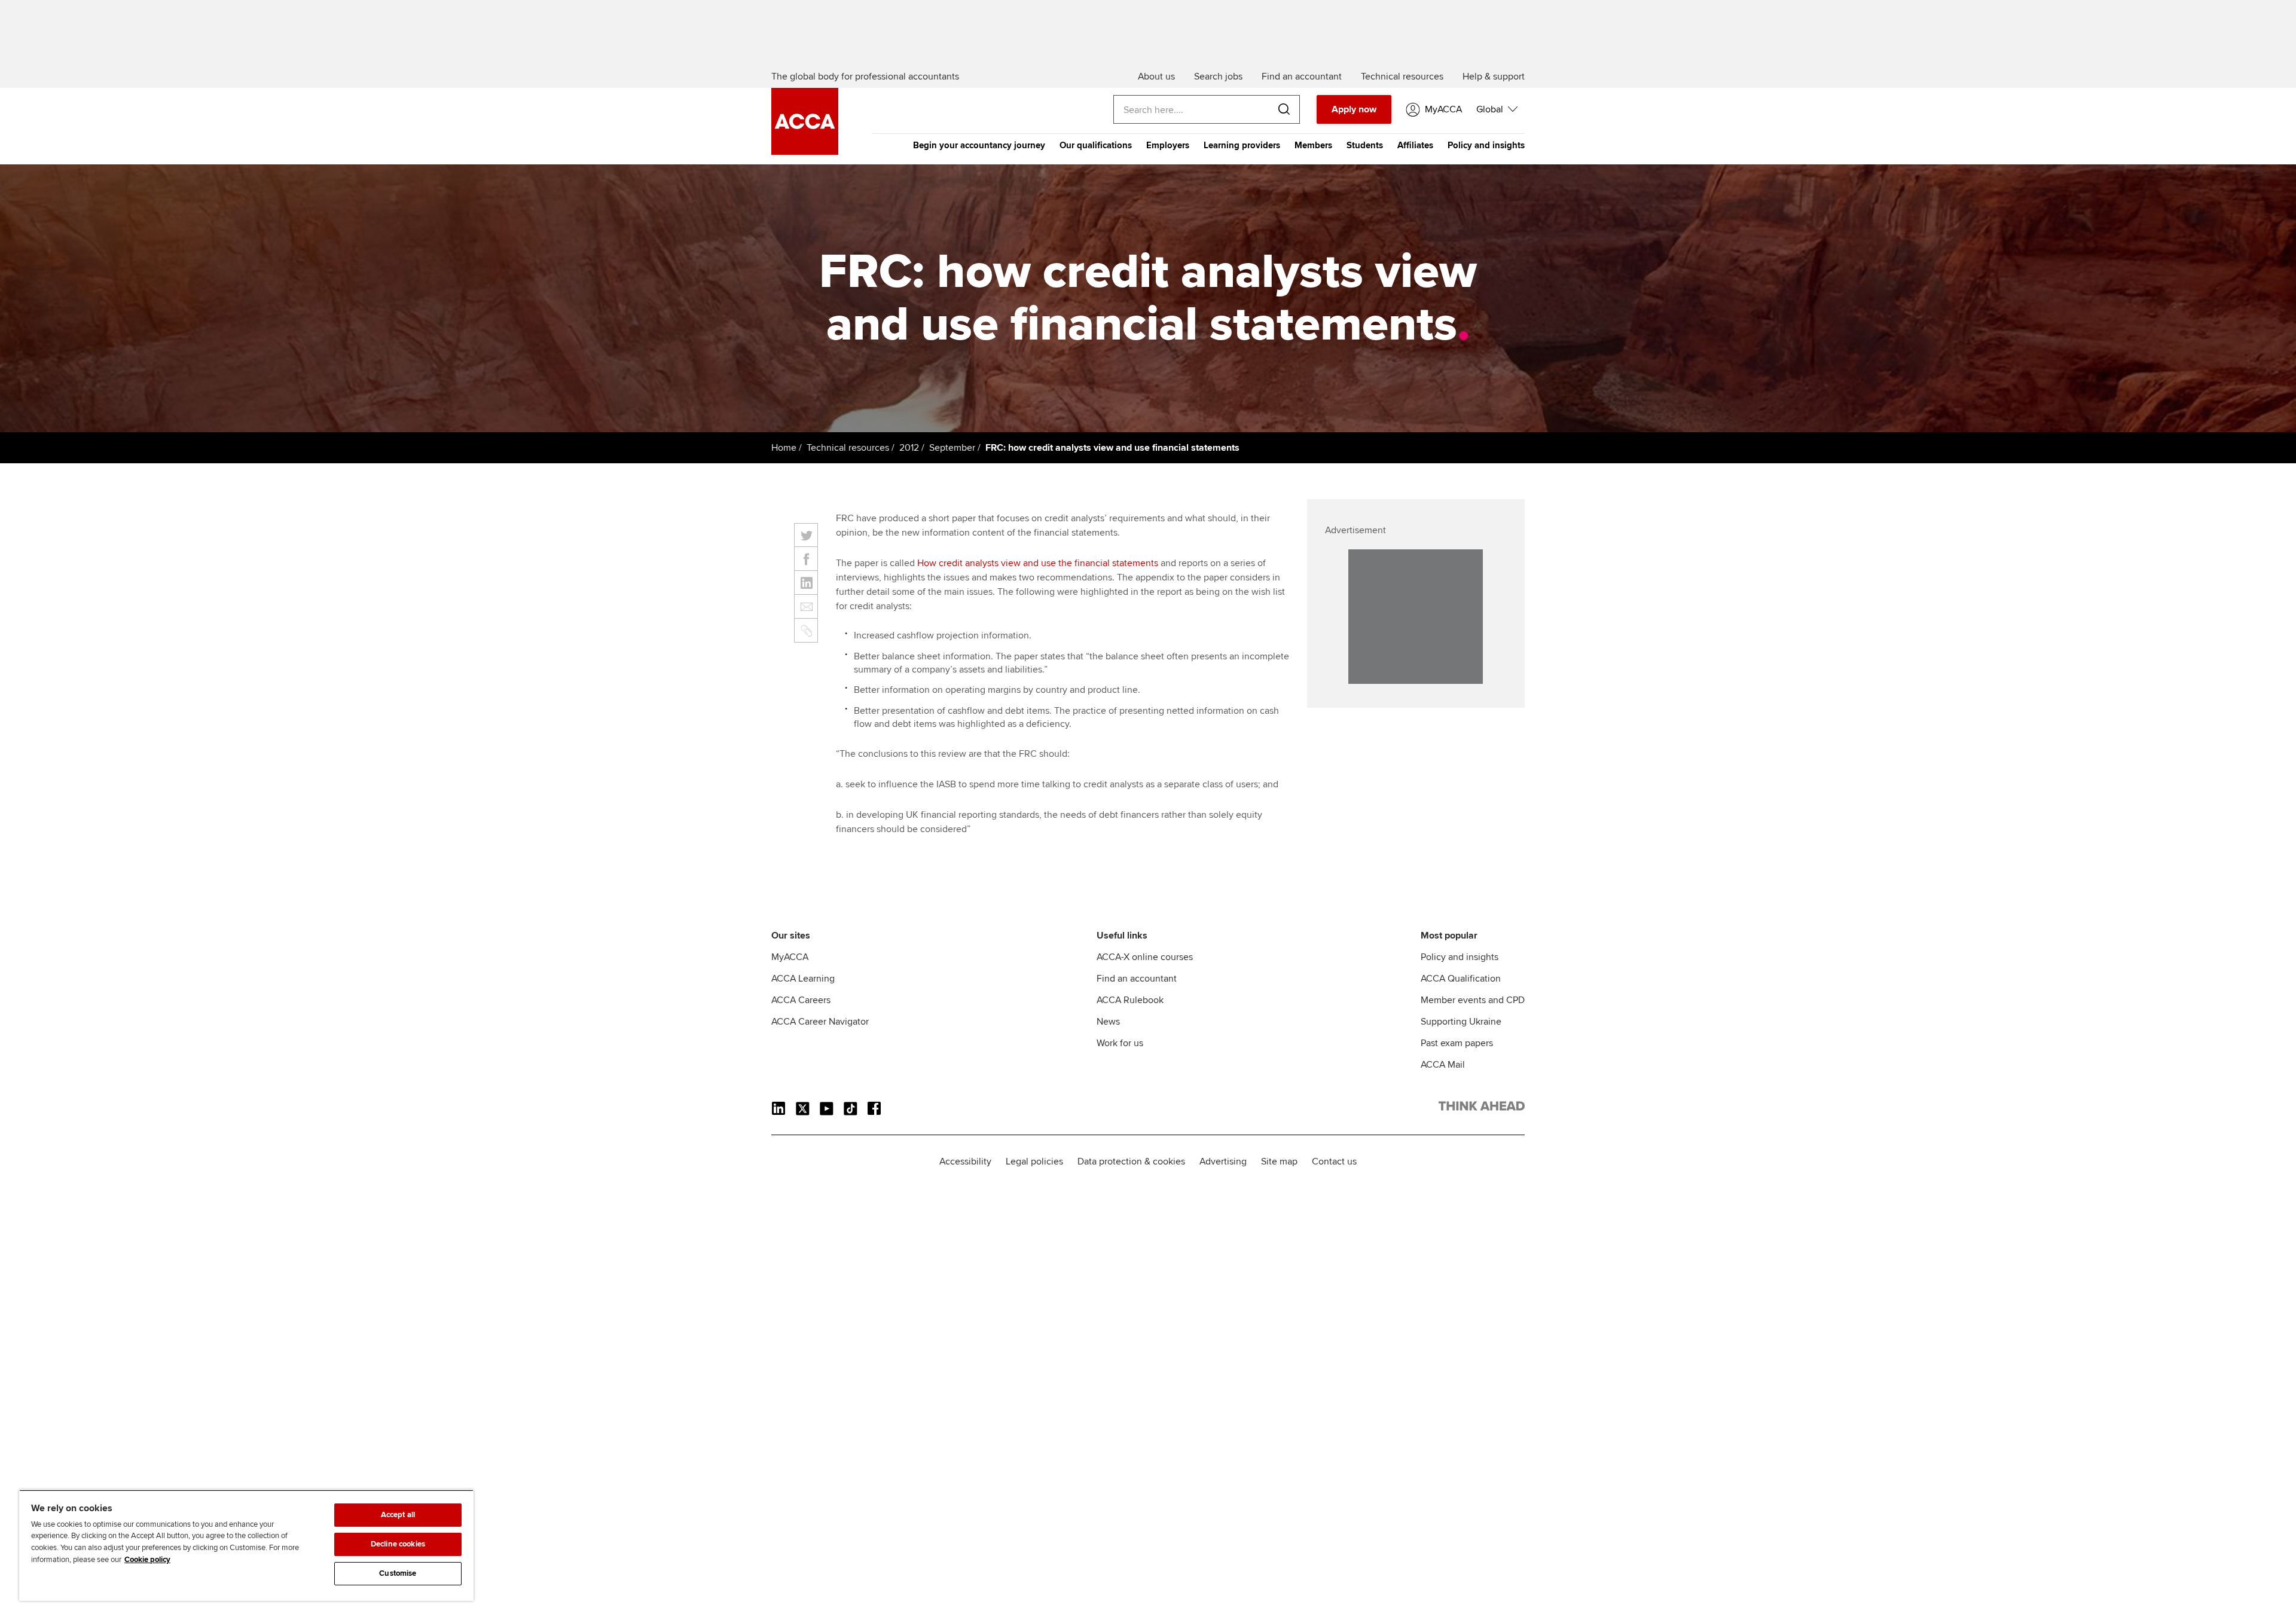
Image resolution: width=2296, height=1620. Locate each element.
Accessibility (965, 1161)
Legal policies (1034, 1161)
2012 (909, 448)
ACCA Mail (1443, 1065)
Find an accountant (1137, 979)
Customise (398, 1573)
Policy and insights (1486, 145)
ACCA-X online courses (1145, 957)
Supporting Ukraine (1461, 1022)
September (952, 448)
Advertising (1223, 1161)
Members (1313, 145)
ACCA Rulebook (1130, 1000)
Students (1365, 145)
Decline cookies (398, 1544)
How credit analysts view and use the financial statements (1038, 563)
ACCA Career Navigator (820, 1022)
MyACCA (790, 957)
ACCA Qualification (1461, 979)
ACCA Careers (801, 1000)
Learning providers (1242, 145)
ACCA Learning (803, 979)
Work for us (1120, 1043)
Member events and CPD (1473, 1000)
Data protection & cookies (1131, 1161)
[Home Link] (1482, 1108)
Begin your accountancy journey (979, 145)
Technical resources (848, 448)
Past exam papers (1457, 1043)
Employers (1168, 145)
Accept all (398, 1515)
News (1108, 1022)
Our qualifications (1096, 145)
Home (784, 448)
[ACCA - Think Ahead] (805, 152)
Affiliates (1415, 145)
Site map (1279, 1161)
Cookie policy (147, 1560)
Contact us (1334, 1161)
